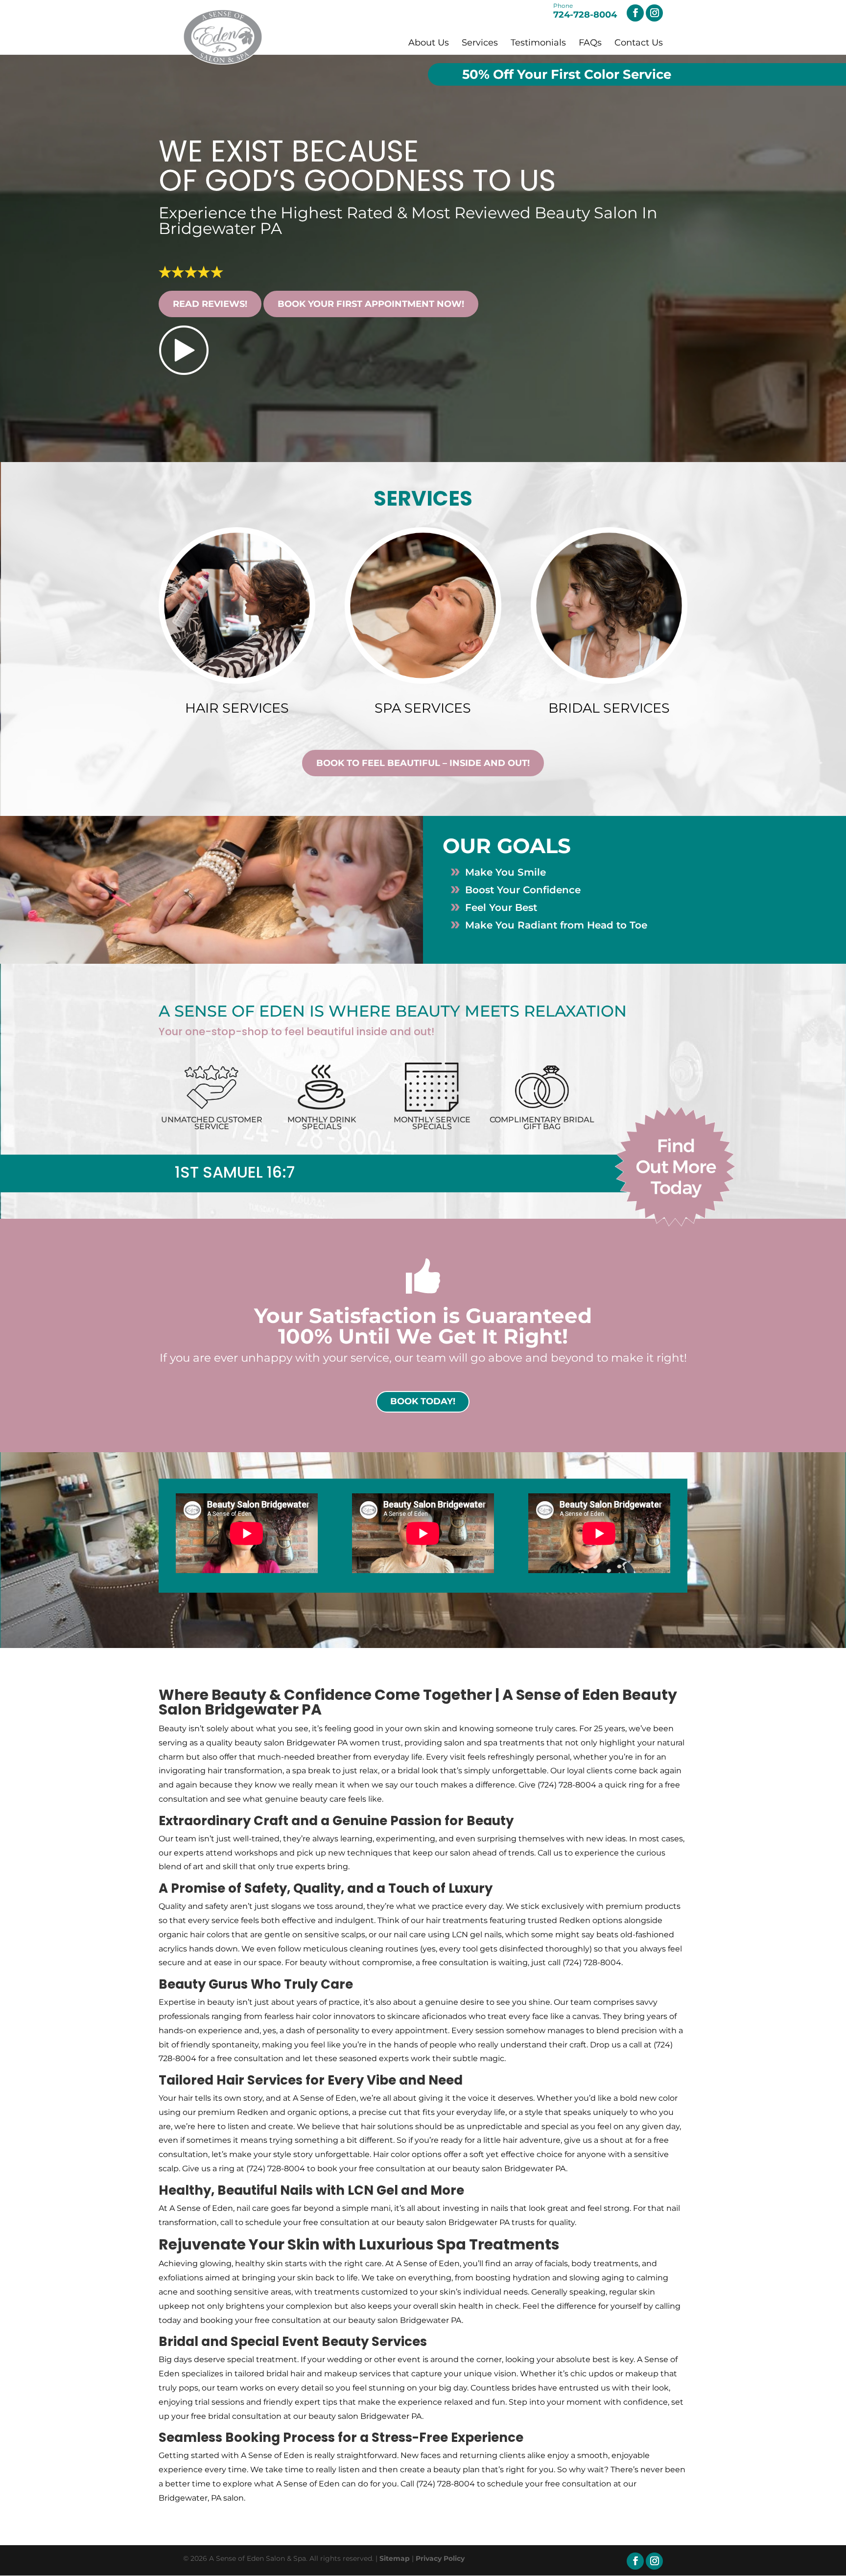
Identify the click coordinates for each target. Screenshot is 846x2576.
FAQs (590, 43)
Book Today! (423, 1401)
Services (480, 43)
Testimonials (538, 43)
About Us (429, 43)
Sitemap (395, 2558)
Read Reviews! (210, 304)
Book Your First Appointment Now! (371, 304)
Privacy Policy (440, 2558)
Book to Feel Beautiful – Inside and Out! (423, 763)
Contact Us (639, 43)
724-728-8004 (585, 12)
